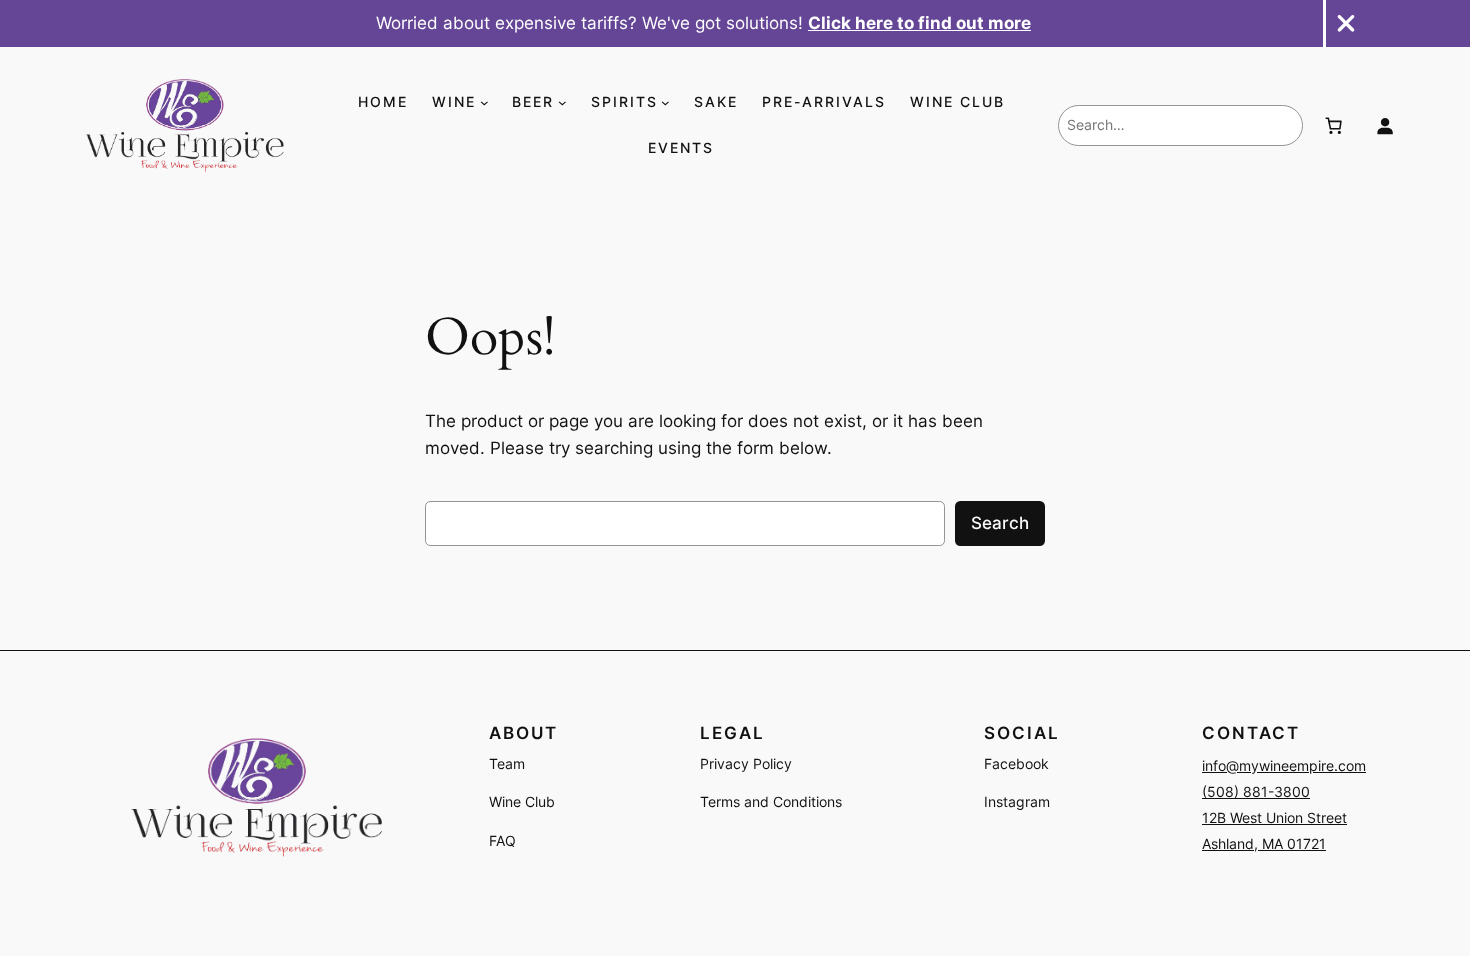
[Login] (1385, 126)
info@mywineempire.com (1284, 765)
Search (1000, 523)
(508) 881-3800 (1256, 791)
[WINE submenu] (484, 102)
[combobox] (1180, 125)
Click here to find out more (919, 23)
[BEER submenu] (562, 102)
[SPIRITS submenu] (665, 102)
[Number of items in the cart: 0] (1333, 126)
